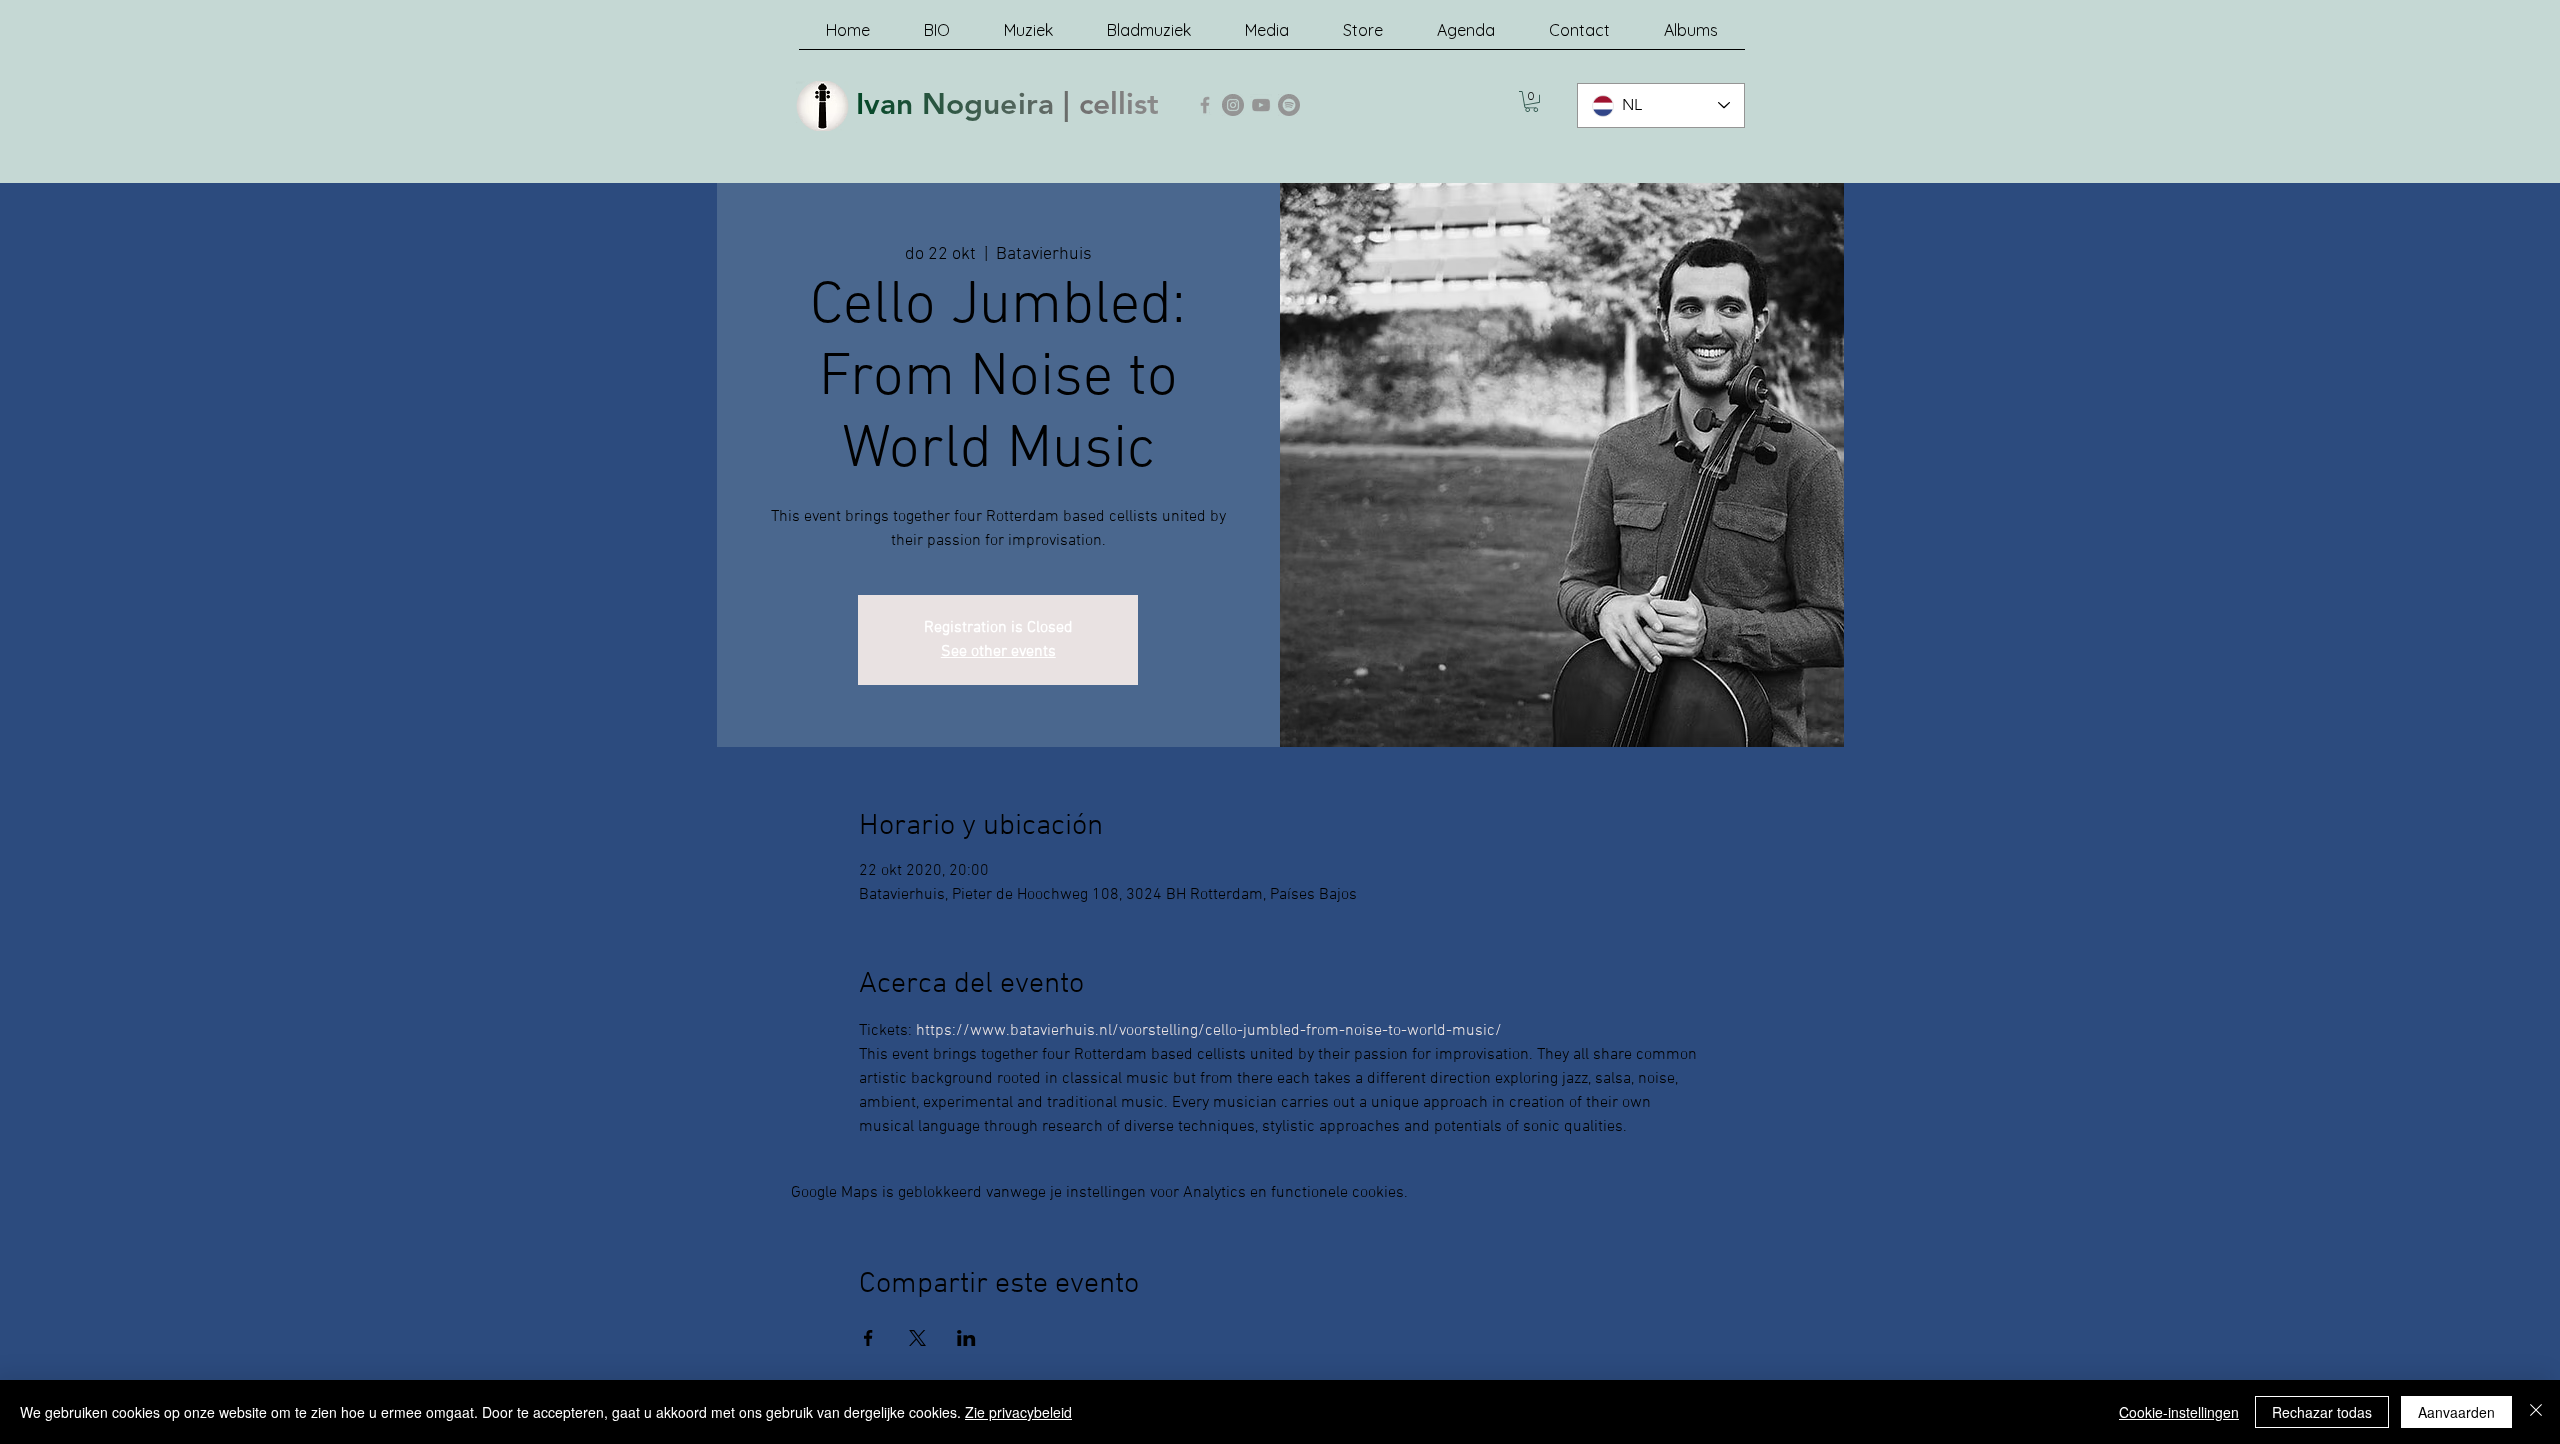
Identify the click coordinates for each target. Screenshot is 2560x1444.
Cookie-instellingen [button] (2179, 1412)
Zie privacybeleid (1018, 1412)
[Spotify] (1289, 105)
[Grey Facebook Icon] (1205, 105)
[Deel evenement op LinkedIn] (966, 1338)
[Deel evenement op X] (917, 1338)
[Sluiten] (2536, 1412)
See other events (998, 652)
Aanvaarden (2456, 1412)
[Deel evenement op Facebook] (868, 1338)
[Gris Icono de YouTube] (1261, 105)
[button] (1531, 101)
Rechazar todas (2322, 1412)
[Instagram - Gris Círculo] (1233, 105)
